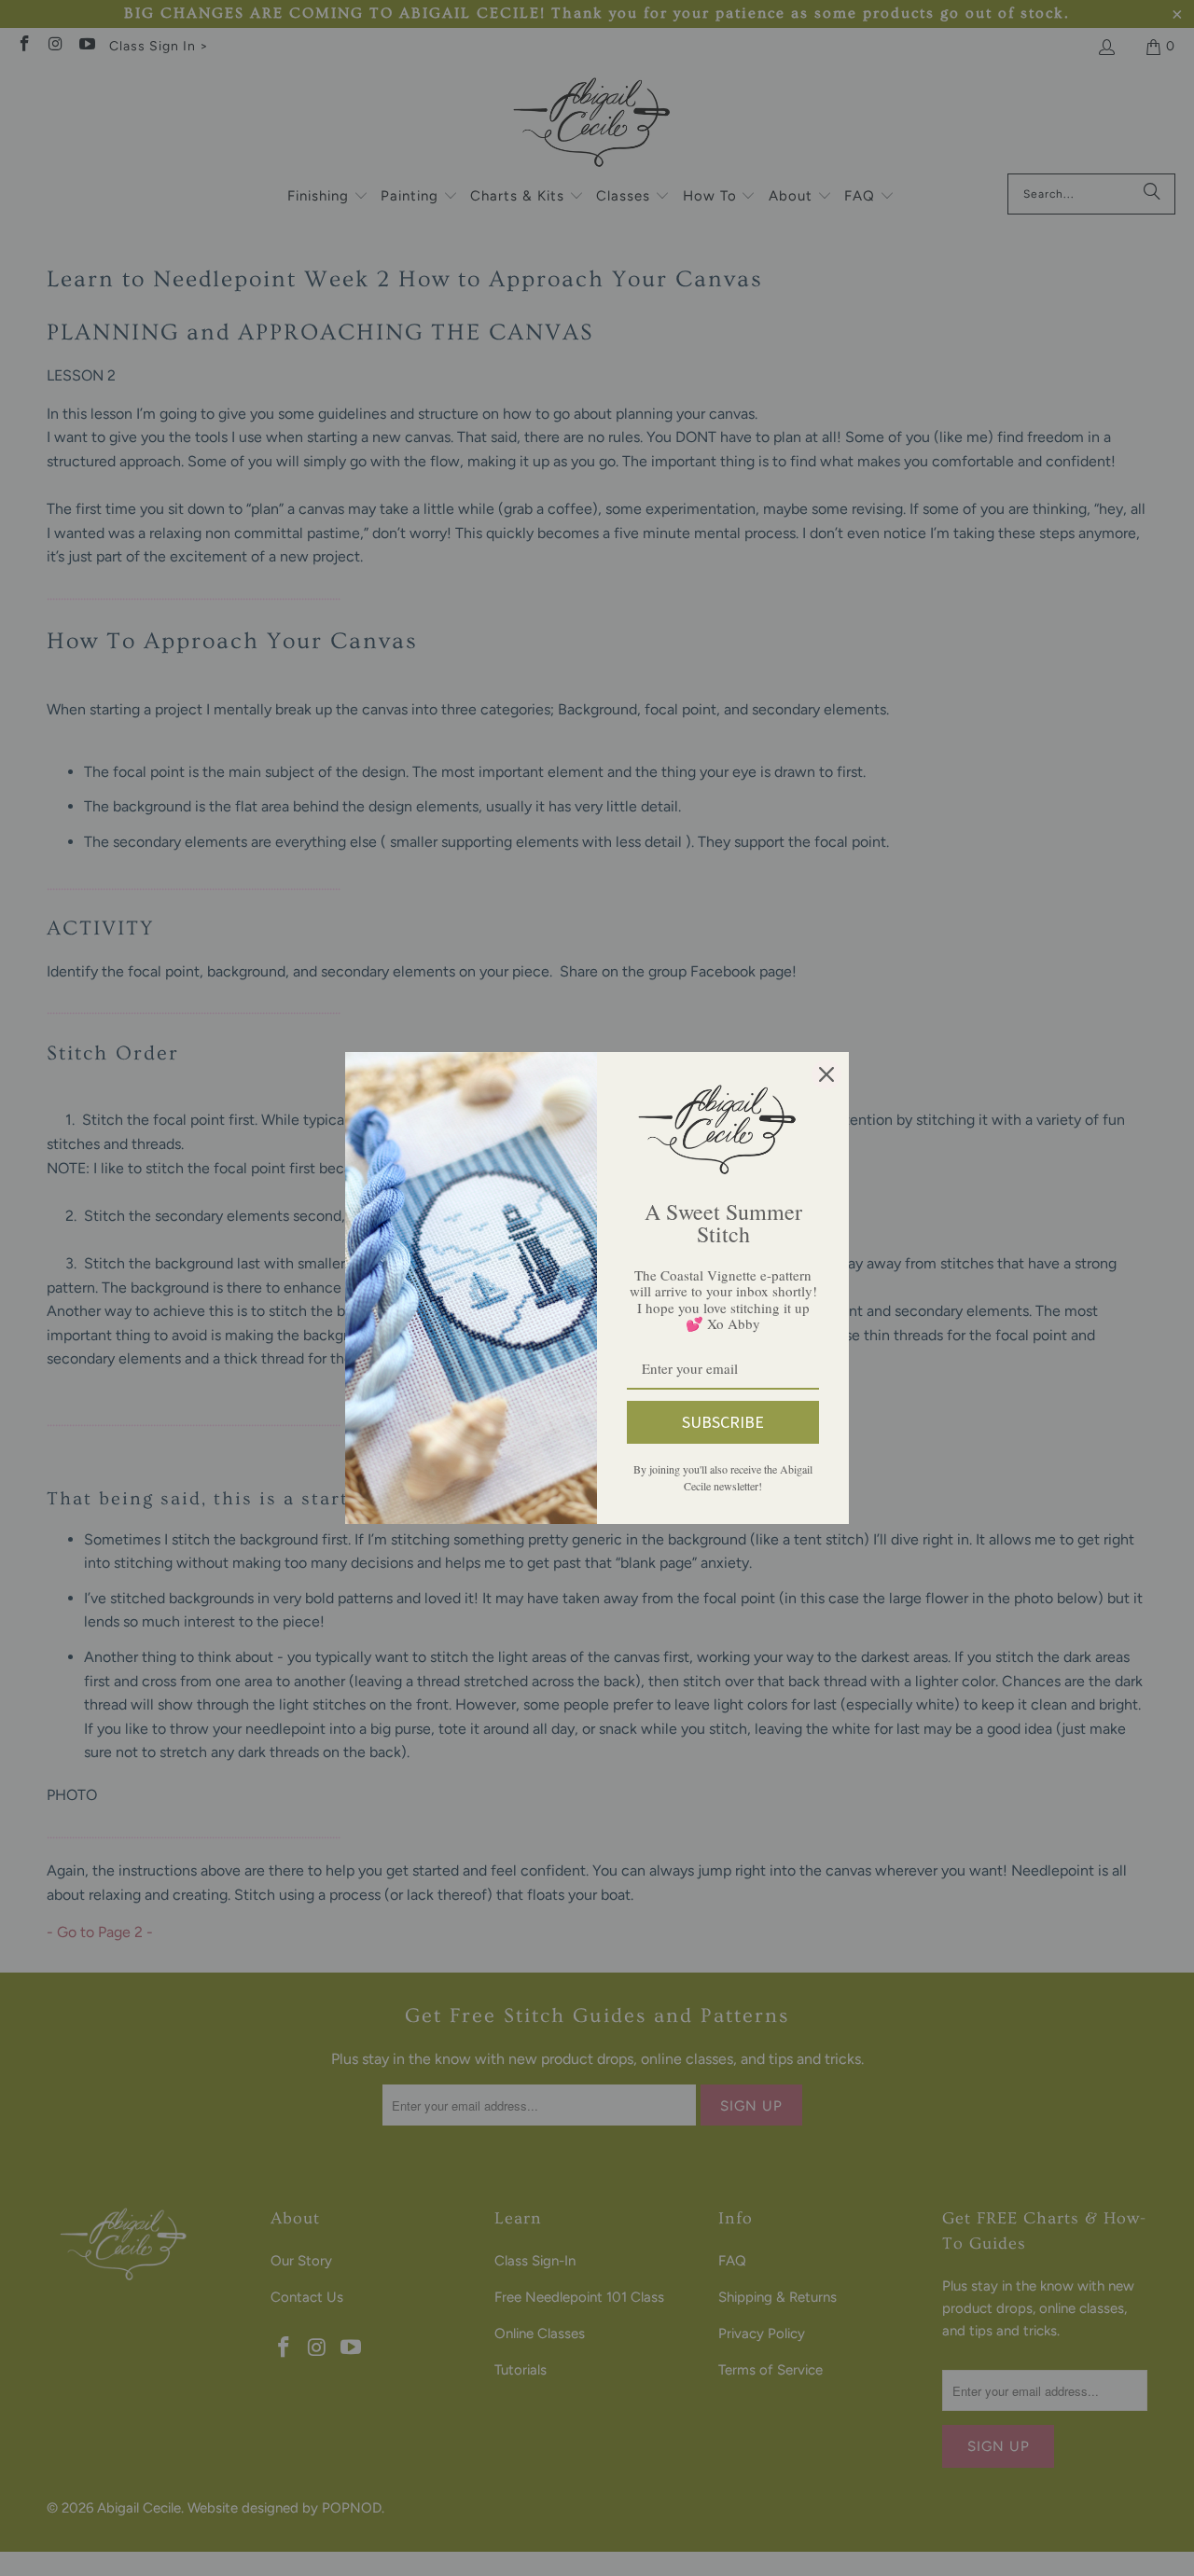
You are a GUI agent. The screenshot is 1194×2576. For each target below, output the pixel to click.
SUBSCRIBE (723, 1422)
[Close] (826, 1074)
